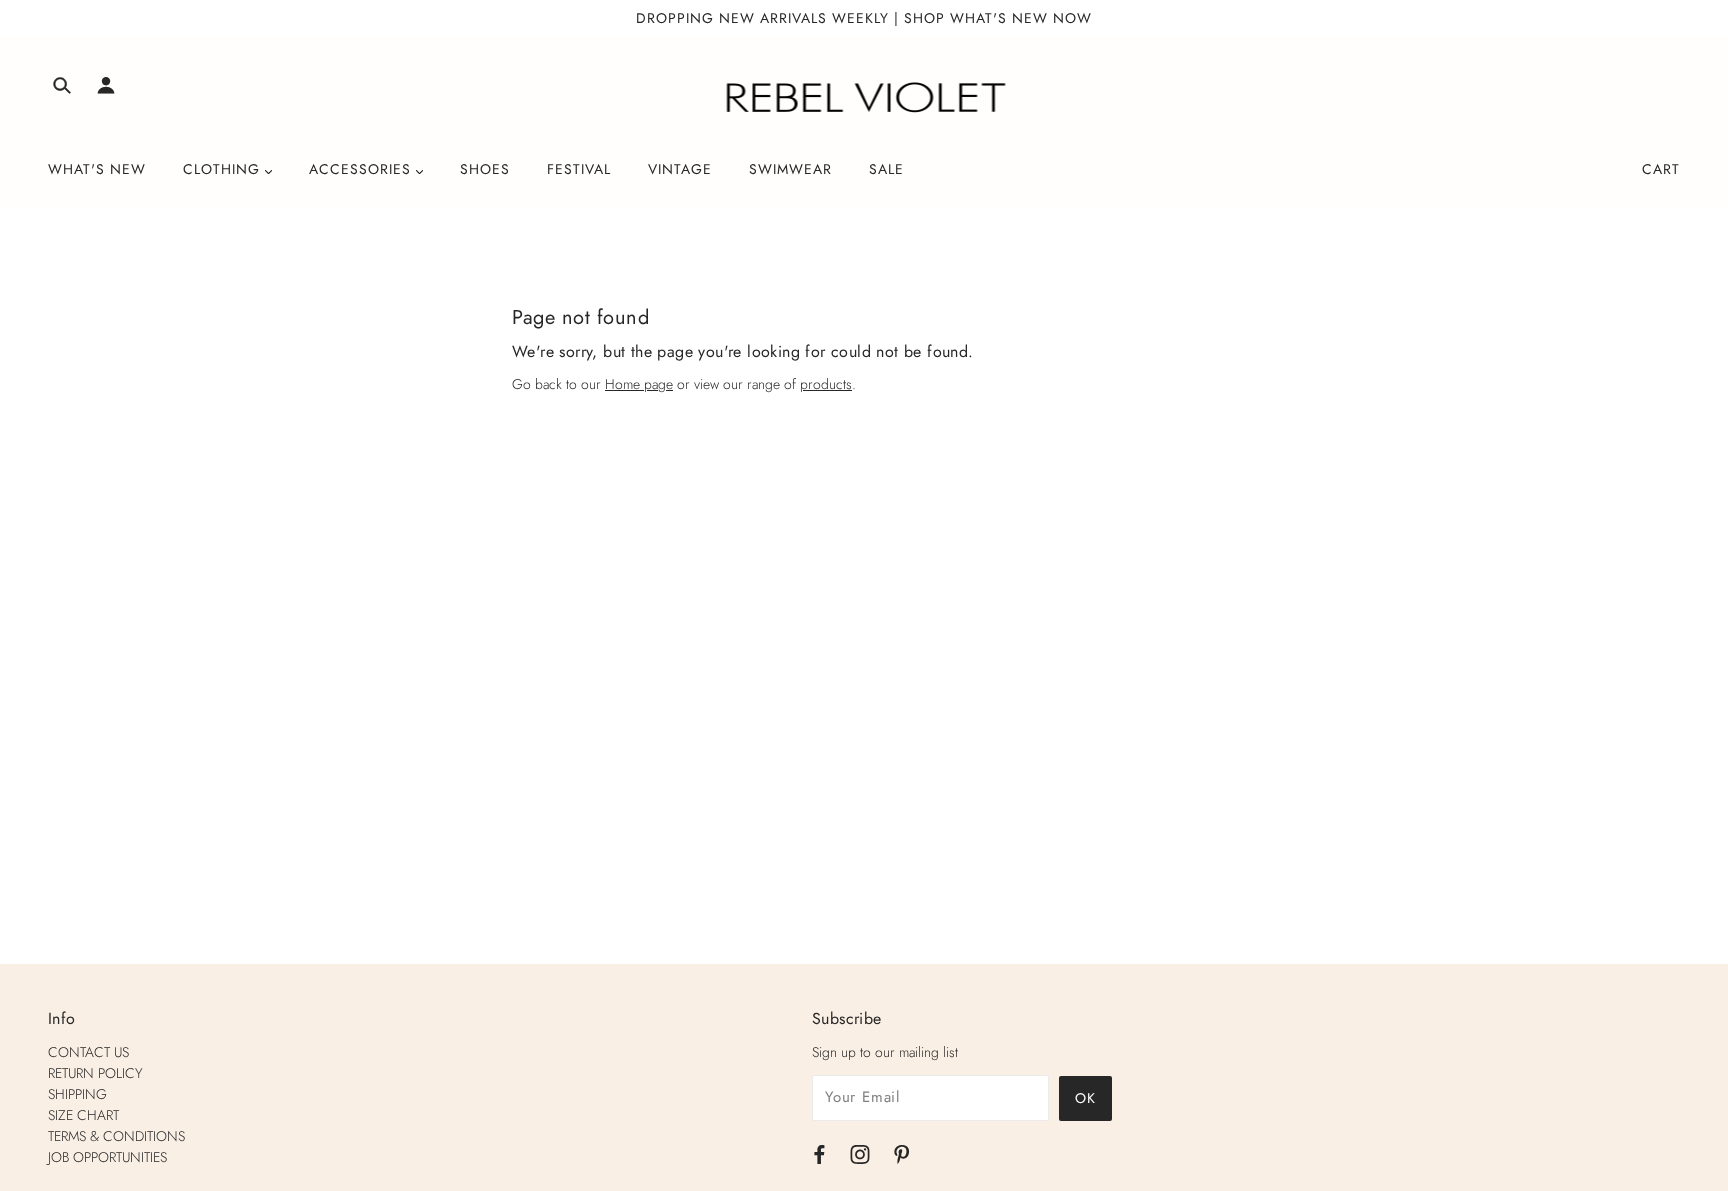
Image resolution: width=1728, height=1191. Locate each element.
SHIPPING (77, 1094)
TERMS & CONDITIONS (116, 1136)
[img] (62, 88)
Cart (1661, 169)
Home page (639, 384)
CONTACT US (88, 1052)
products (826, 384)
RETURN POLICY (95, 1073)
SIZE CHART (83, 1115)
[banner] (864, 98)
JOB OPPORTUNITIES (107, 1157)
